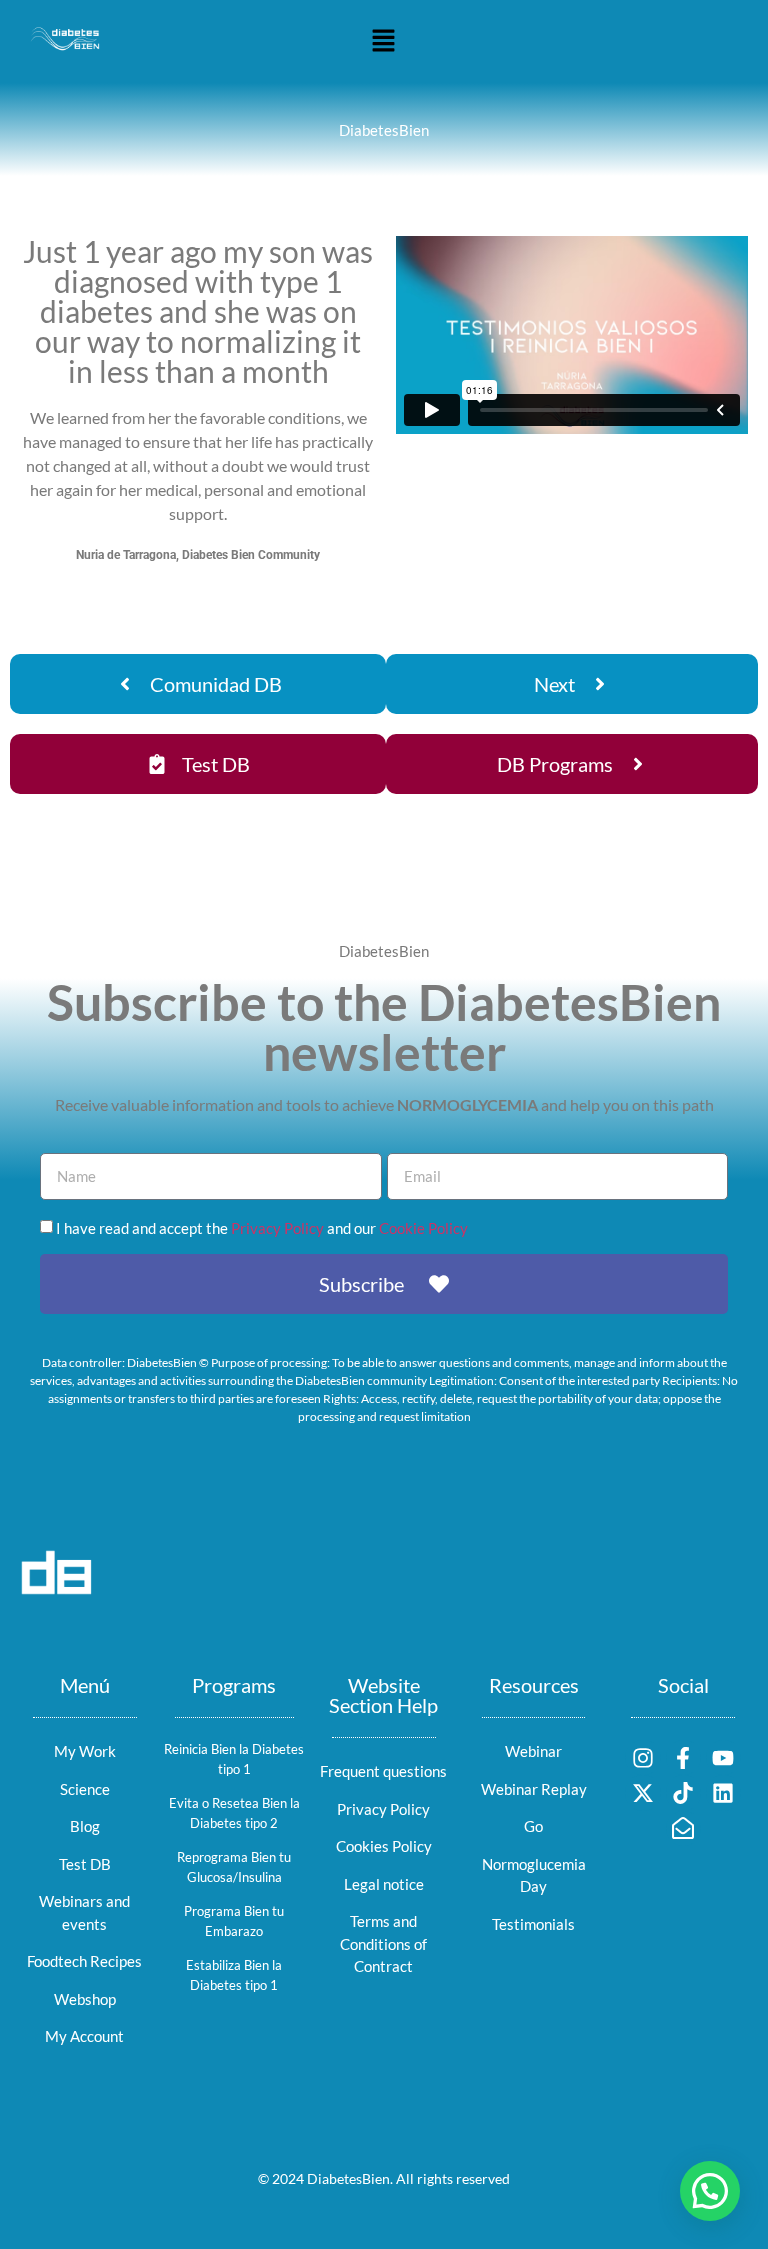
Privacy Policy (277, 1229)
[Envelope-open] (683, 1828)
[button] (384, 41)
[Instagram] (642, 1757)
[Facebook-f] (683, 1757)
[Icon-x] (642, 1792)
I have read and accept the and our (262, 1229)
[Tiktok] (683, 1792)
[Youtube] (723, 1757)
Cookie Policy (423, 1229)
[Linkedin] (723, 1792)
